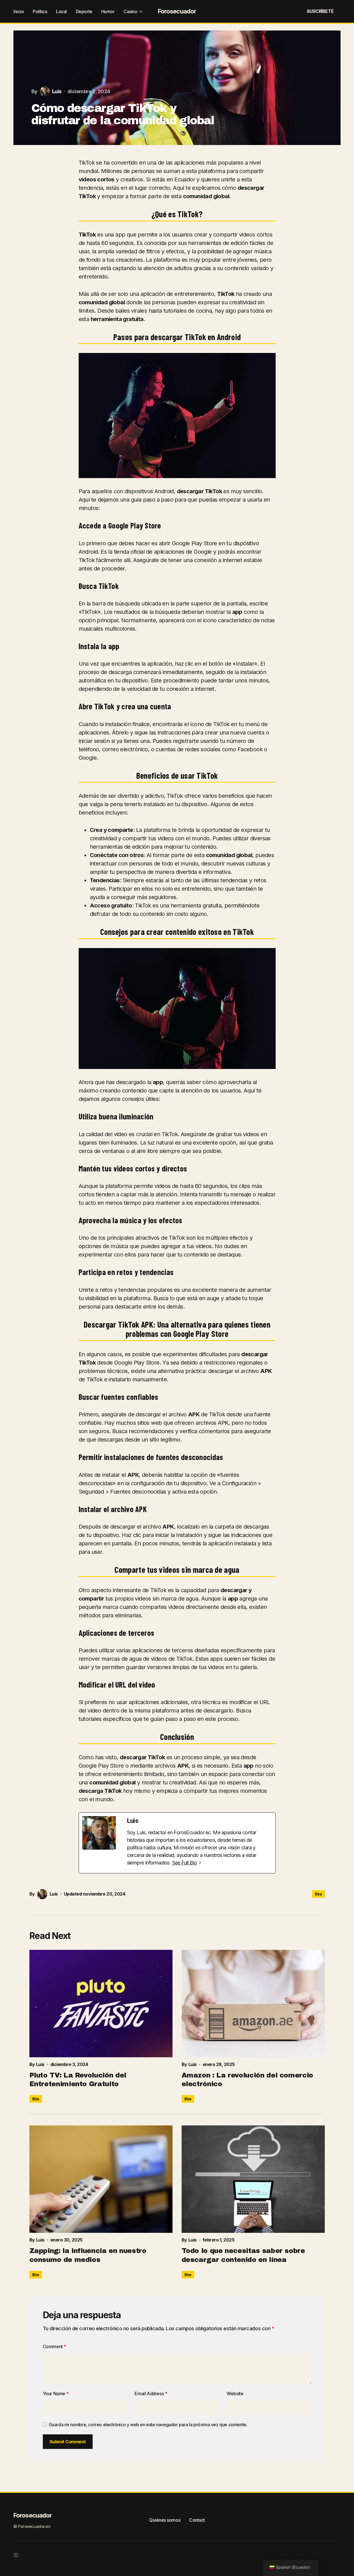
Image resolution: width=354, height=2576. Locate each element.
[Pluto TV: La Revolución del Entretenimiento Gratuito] (101, 2004)
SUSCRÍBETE (320, 11)
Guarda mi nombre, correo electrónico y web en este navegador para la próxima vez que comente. (148, 2425)
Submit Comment (68, 2442)
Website (235, 2393)
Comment (54, 2346)
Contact (197, 2520)
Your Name (56, 2393)
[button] (275, 11)
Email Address (151, 2393)
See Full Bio (185, 1863)
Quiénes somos (165, 2520)
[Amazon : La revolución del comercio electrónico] (253, 2004)
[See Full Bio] (200, 1863)
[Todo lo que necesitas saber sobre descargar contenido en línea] (253, 2179)
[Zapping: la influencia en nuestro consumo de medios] (101, 2179)
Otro (318, 1894)
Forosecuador (177, 11)
